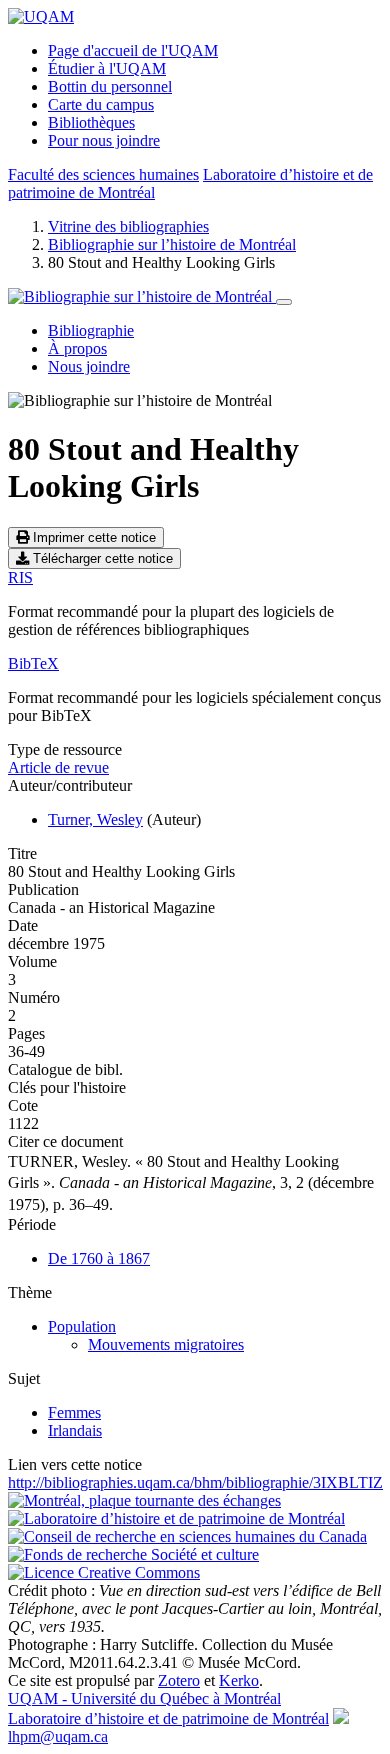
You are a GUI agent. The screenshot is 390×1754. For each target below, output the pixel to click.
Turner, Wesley (95, 819)
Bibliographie (91, 330)
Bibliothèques (91, 122)
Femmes (74, 1412)
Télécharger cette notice (101, 558)
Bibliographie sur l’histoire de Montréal (172, 244)
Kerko (239, 1680)
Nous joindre (89, 366)
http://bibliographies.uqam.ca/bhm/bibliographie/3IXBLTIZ (195, 1482)
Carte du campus (101, 104)
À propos (77, 348)
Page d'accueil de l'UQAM (133, 50)
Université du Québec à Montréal (144, 1698)
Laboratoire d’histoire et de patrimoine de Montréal (168, 1718)
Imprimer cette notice (92, 537)
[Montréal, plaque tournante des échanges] (144, 1500)
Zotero (179, 1680)
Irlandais (75, 1430)
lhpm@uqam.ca (58, 1736)
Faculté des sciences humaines (103, 174)
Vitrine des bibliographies (128, 226)
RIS (20, 577)
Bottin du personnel (110, 86)
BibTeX (33, 663)
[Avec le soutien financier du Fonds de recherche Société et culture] (133, 1554)
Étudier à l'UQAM (107, 68)
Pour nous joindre (104, 140)
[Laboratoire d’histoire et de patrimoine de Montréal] (176, 1518)
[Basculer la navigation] (284, 302)
